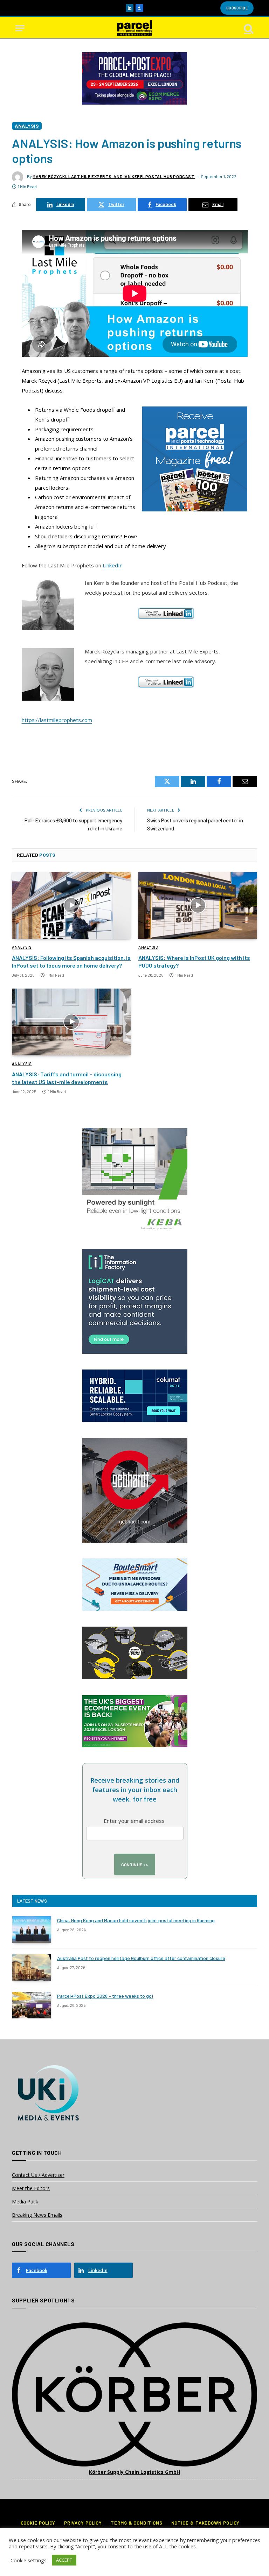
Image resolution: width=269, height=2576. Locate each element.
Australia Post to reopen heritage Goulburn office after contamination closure (141, 1958)
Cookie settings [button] (29, 2560)
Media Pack (25, 2202)
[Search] (248, 28)
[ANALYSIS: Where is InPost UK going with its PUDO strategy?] (198, 905)
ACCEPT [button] (64, 2560)
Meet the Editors (31, 2188)
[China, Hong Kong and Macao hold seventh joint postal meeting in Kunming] (32, 1930)
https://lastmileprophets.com (57, 720)
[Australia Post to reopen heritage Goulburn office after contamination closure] (32, 1967)
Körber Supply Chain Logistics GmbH (134, 2472)
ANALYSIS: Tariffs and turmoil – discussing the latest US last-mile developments (67, 1078)
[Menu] (20, 28)
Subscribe (237, 8)
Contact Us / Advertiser (38, 2175)
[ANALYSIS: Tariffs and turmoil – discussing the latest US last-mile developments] (71, 1022)
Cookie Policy (38, 2523)
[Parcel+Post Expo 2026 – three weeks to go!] (32, 2005)
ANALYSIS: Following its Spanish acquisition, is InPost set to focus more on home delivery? (71, 961)
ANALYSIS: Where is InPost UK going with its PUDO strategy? (194, 961)
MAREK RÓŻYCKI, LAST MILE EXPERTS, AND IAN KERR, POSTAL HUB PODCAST (114, 176)
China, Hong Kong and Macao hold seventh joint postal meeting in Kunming (136, 1920)
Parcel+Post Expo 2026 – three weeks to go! (105, 1996)
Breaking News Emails (37, 2215)
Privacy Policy (83, 2523)
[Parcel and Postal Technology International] (134, 28)
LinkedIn (113, 565)
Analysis (27, 126)
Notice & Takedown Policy (206, 2523)
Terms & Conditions (136, 2523)
